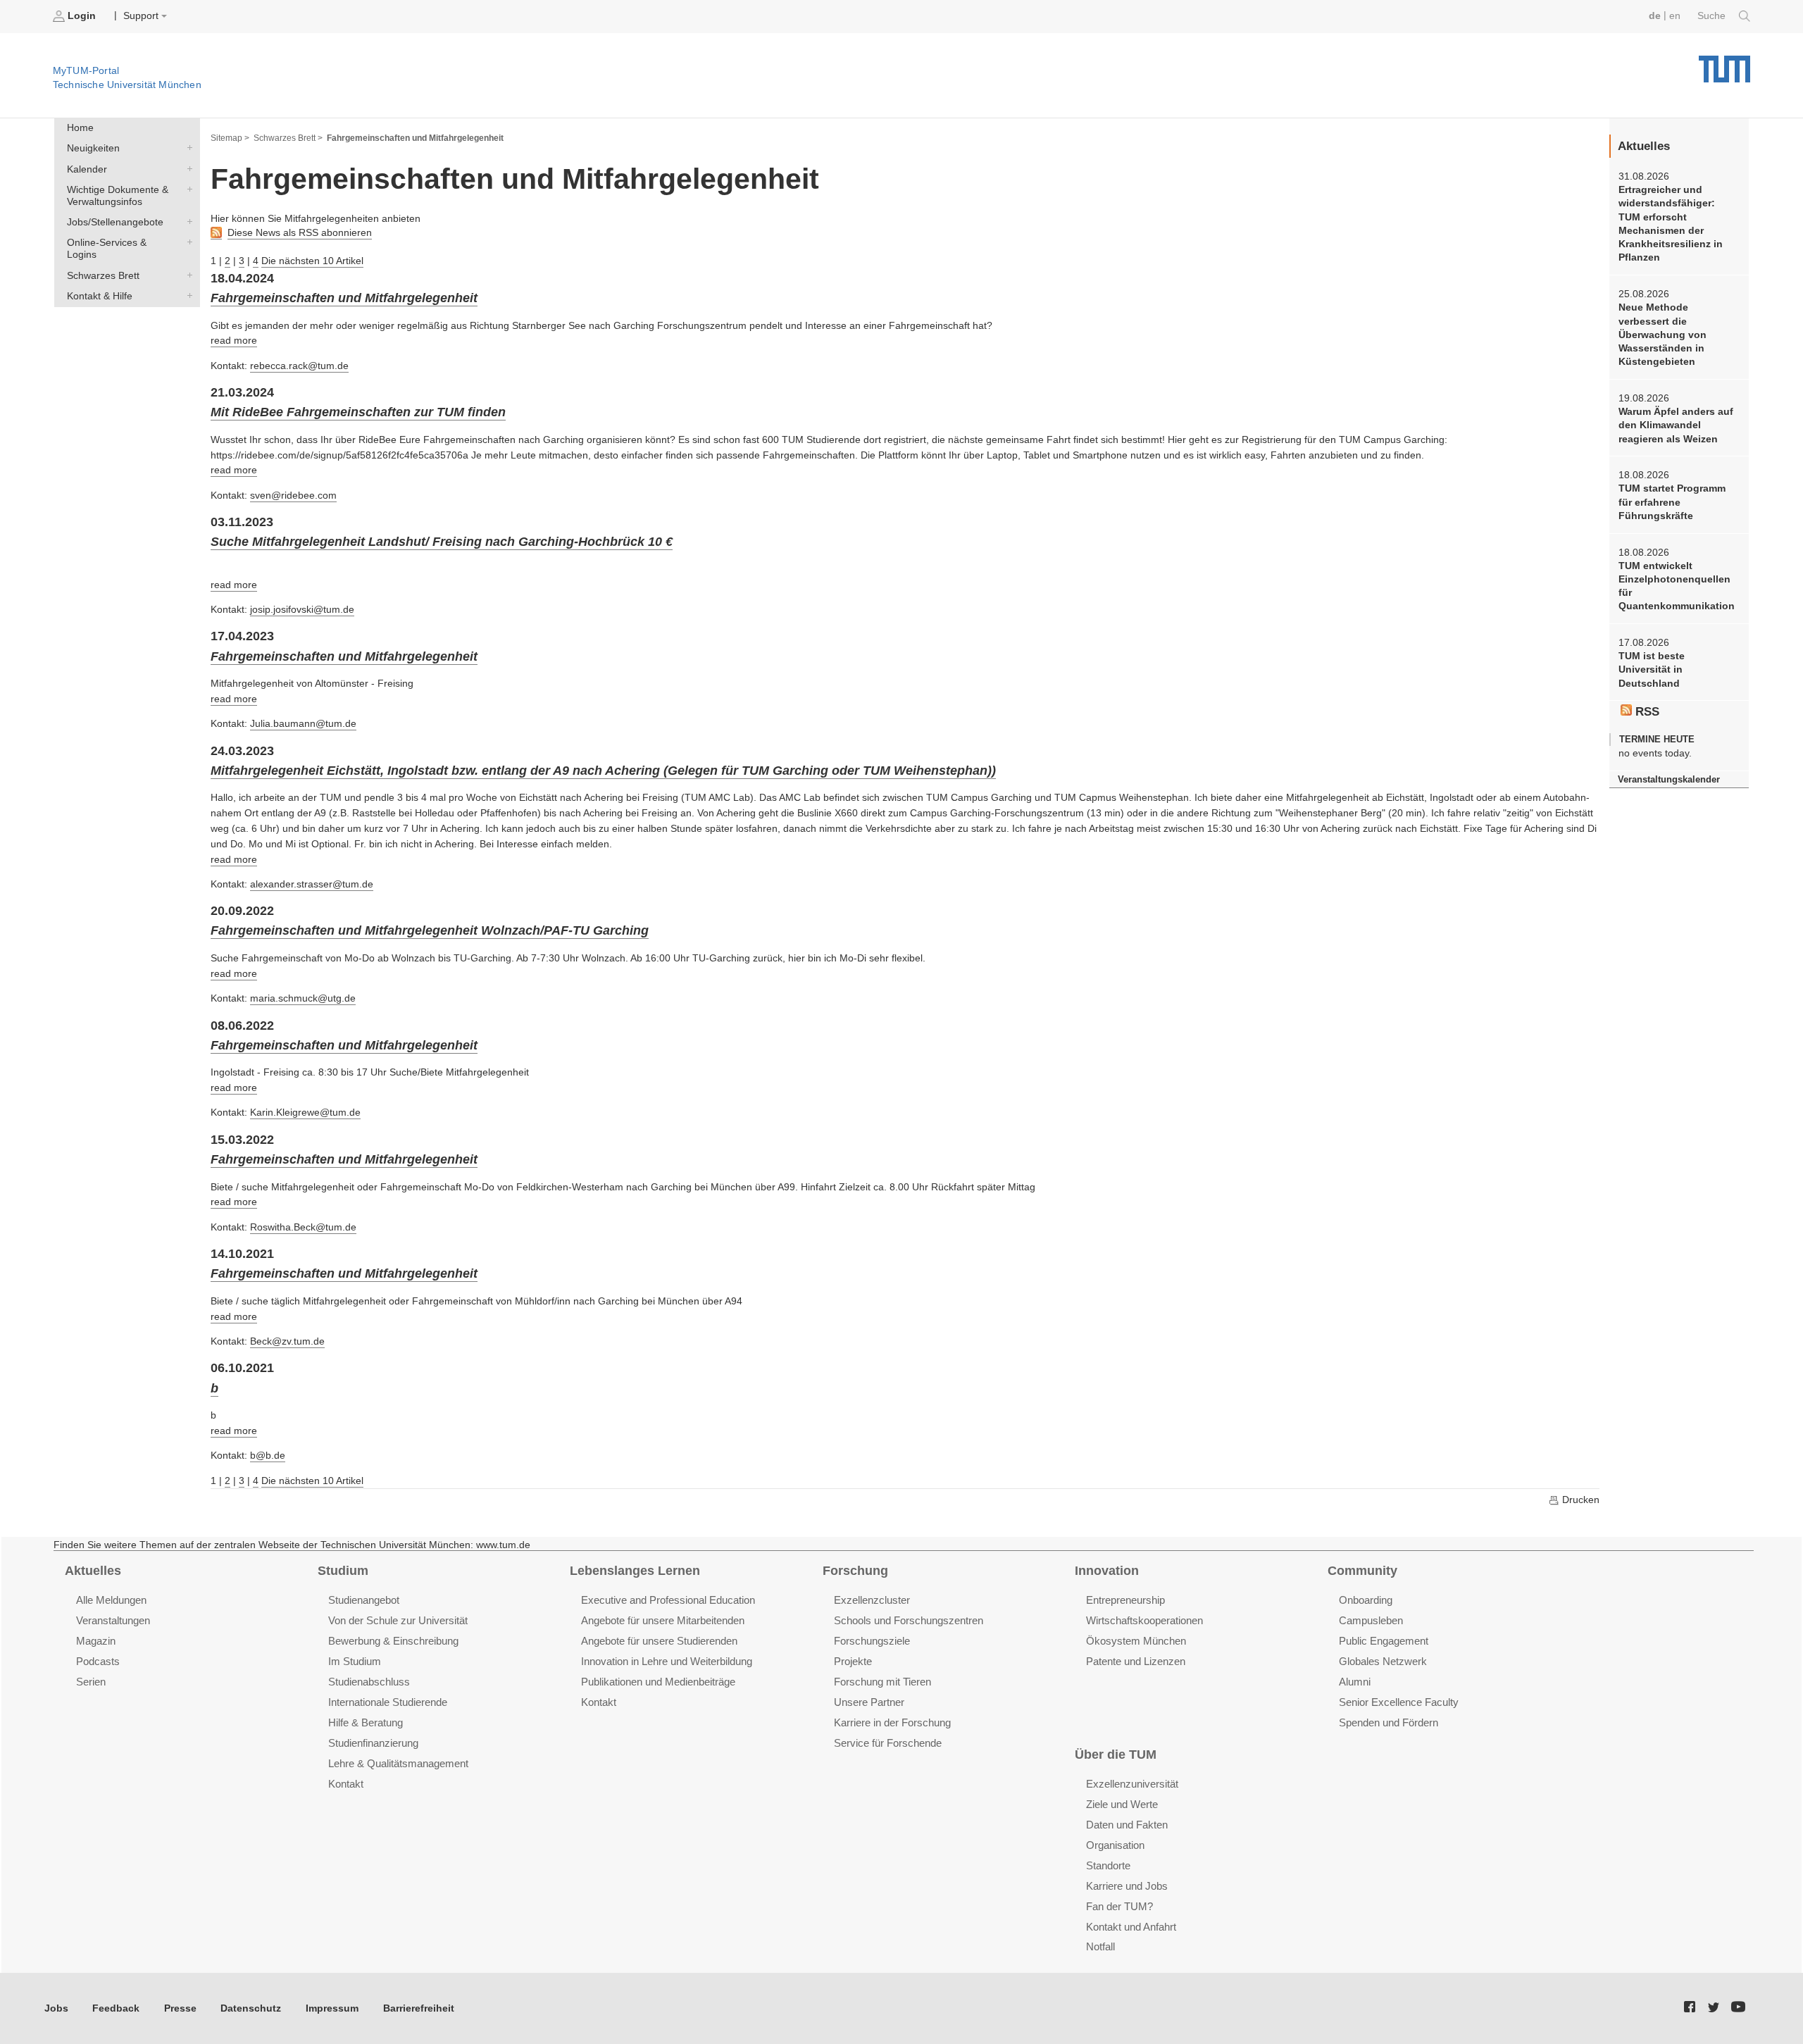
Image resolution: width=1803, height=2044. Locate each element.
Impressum (332, 2008)
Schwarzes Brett (187, 275)
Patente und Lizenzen (1136, 1661)
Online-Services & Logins (187, 242)
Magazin (96, 1641)
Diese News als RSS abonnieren (300, 233)
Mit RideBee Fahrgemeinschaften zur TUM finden (358, 412)
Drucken (1579, 1500)
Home (80, 128)
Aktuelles (93, 1571)
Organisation (1115, 1845)
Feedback (116, 2008)
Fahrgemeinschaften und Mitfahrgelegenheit (344, 298)
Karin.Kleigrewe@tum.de (305, 1113)
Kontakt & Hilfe (187, 295)
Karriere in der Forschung (892, 1722)
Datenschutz (251, 2008)
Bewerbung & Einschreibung (393, 1641)
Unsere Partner (869, 1702)
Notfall (1100, 1946)
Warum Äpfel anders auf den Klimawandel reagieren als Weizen (1676, 425)
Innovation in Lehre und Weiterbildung (667, 1661)
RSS (1646, 712)
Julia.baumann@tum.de (303, 724)
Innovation (1107, 1571)
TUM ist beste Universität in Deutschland (1652, 670)
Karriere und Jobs (1127, 1886)
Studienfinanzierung (373, 1743)
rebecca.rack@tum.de (299, 366)
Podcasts (98, 1661)
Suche (1713, 16)
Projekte (853, 1661)
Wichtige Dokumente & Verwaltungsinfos (187, 189)
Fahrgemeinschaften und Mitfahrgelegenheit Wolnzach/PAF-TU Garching (430, 930)
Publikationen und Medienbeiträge (658, 1682)
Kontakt (346, 1784)
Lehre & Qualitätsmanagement (398, 1763)
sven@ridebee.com (293, 496)
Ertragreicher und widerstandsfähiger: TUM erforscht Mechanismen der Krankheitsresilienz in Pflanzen (1671, 224)
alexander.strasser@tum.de (312, 884)
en (1675, 16)
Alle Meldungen (111, 1600)
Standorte (1108, 1865)
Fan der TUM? (1119, 1906)
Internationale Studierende (388, 1702)
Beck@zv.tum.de (287, 1341)
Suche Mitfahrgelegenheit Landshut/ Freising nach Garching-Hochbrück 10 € (442, 542)
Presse (180, 2008)
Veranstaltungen (113, 1620)
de (1655, 16)
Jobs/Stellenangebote (187, 222)
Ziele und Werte (1122, 1804)
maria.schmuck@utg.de (303, 998)
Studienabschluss (369, 1682)
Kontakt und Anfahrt (1131, 1927)
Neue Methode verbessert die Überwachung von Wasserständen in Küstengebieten (1662, 335)
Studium (343, 1571)
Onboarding (1366, 1600)
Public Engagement (1384, 1641)
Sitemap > (230, 138)
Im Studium (355, 1661)
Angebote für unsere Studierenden (659, 1641)
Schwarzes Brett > (288, 138)
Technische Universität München (1724, 64)
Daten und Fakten (1127, 1825)
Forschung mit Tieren (882, 1682)
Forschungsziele (872, 1641)
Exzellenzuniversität (1132, 1784)
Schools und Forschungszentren (909, 1620)
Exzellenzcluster (872, 1600)
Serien (91, 1682)
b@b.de (268, 1456)
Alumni (1355, 1682)
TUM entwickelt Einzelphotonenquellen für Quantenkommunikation (1677, 586)
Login (82, 16)
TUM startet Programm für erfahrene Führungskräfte (1672, 502)
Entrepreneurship (1125, 1600)
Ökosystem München (1136, 1641)
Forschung (855, 1571)
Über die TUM (1116, 1755)
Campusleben (1371, 1620)
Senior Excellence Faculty (1399, 1702)
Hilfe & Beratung (366, 1722)
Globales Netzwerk (1383, 1661)
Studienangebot (364, 1600)
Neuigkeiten (187, 148)
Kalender (187, 168)
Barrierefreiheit (419, 2008)
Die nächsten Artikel (312, 261)
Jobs (56, 2008)
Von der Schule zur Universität (398, 1620)
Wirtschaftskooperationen (1144, 1620)
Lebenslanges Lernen (635, 1571)
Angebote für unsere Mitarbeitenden (663, 1620)
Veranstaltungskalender (1669, 779)
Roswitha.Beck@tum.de (303, 1227)
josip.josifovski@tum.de (302, 610)
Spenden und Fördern (1389, 1722)
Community (1362, 1571)
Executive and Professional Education (668, 1600)
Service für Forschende (888, 1743)
